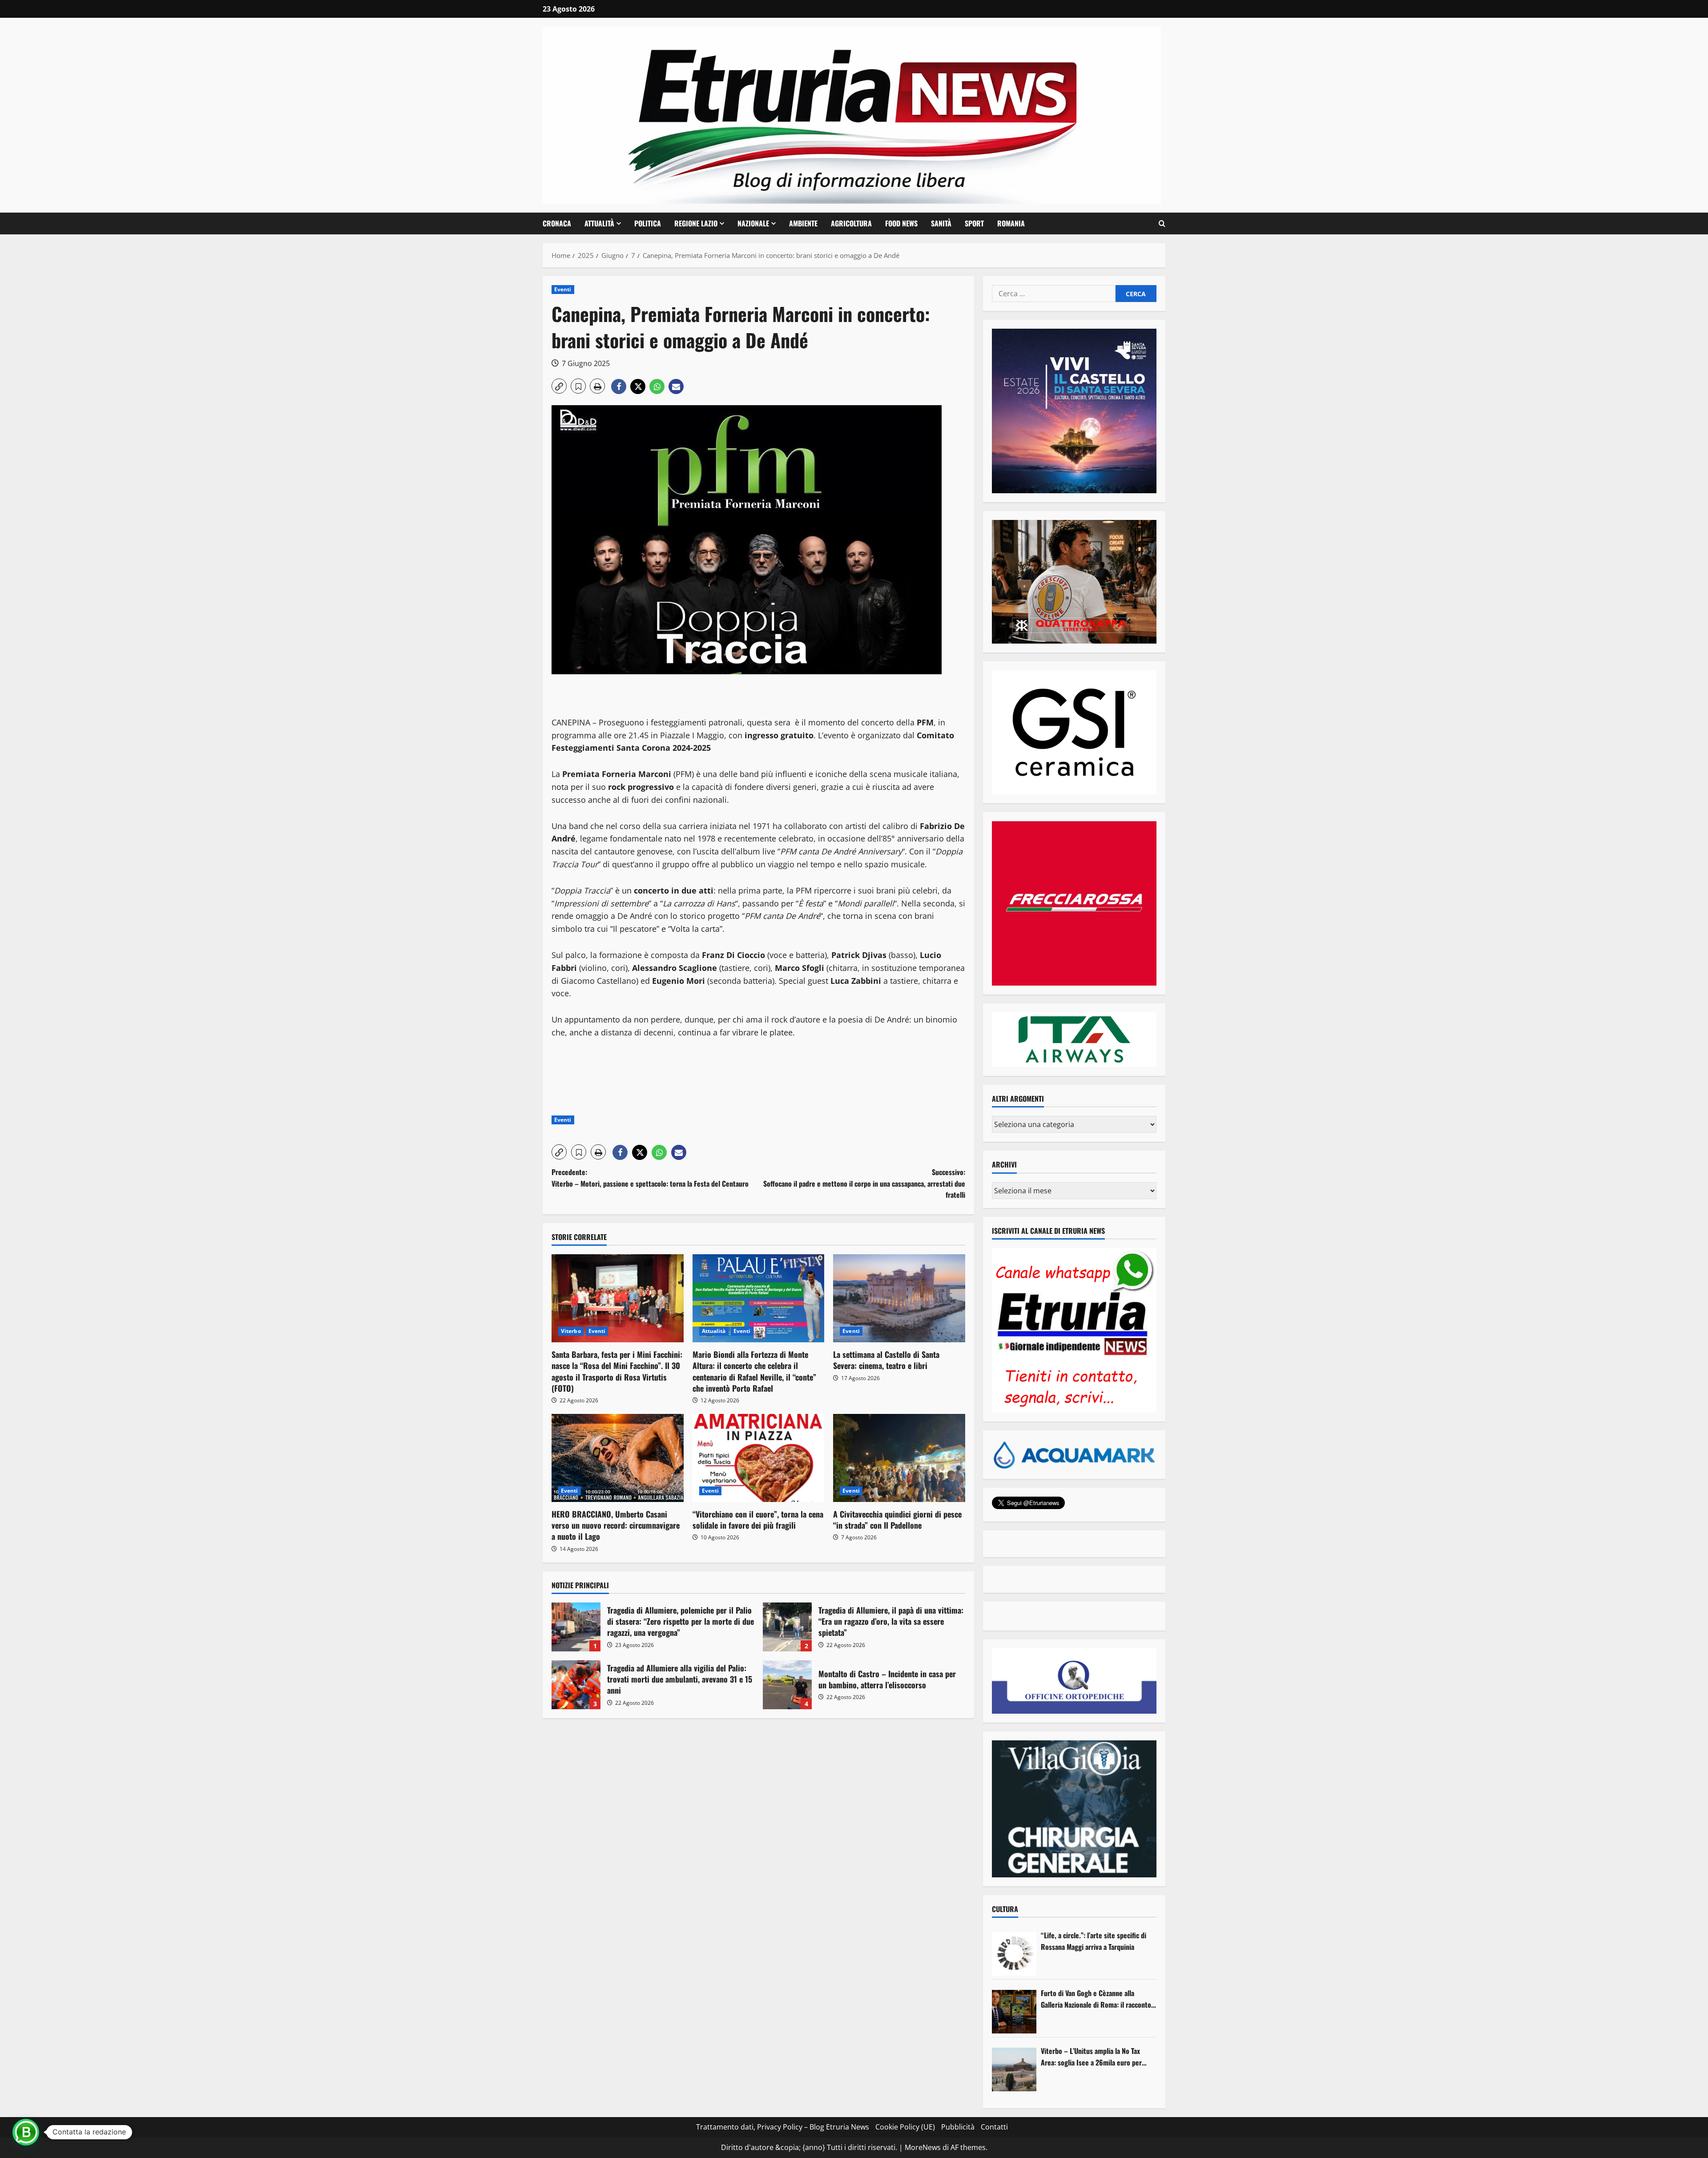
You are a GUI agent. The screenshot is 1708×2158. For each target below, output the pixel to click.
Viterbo (571, 1331)
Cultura (1005, 1909)
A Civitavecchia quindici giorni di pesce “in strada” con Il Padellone (897, 1520)
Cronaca (557, 223)
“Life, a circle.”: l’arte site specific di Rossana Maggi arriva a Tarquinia (1094, 1941)
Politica (648, 223)
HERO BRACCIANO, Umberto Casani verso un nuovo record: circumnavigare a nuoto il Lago (616, 1525)
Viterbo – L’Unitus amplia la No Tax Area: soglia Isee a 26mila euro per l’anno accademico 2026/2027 (1091, 2057)
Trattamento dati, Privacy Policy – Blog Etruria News (783, 2127)
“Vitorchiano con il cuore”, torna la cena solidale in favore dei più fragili (758, 1520)
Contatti (994, 2127)
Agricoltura (851, 223)
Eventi (563, 289)
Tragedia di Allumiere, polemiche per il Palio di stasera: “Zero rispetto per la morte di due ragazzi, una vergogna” (576, 1627)
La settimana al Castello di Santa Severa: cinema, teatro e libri (886, 1360)
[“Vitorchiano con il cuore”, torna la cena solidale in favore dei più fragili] (759, 1458)
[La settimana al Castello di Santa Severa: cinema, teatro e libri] (899, 1298)
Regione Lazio (696, 223)
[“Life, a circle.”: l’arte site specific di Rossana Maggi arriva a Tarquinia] (1014, 1954)
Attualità (599, 223)
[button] (1162, 224)
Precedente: (650, 1178)
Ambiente (803, 223)
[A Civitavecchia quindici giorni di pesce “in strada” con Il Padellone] (899, 1458)
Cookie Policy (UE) (905, 2127)
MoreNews (923, 2147)
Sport (974, 223)
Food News (901, 223)
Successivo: (864, 1183)
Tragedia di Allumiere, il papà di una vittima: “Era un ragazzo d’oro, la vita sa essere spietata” (787, 1627)
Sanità (941, 223)
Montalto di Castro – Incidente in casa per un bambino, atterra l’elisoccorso (787, 1685)
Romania (1011, 223)
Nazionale (753, 223)
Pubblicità (958, 2127)
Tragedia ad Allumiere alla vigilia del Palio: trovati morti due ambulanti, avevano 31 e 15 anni (576, 1685)
